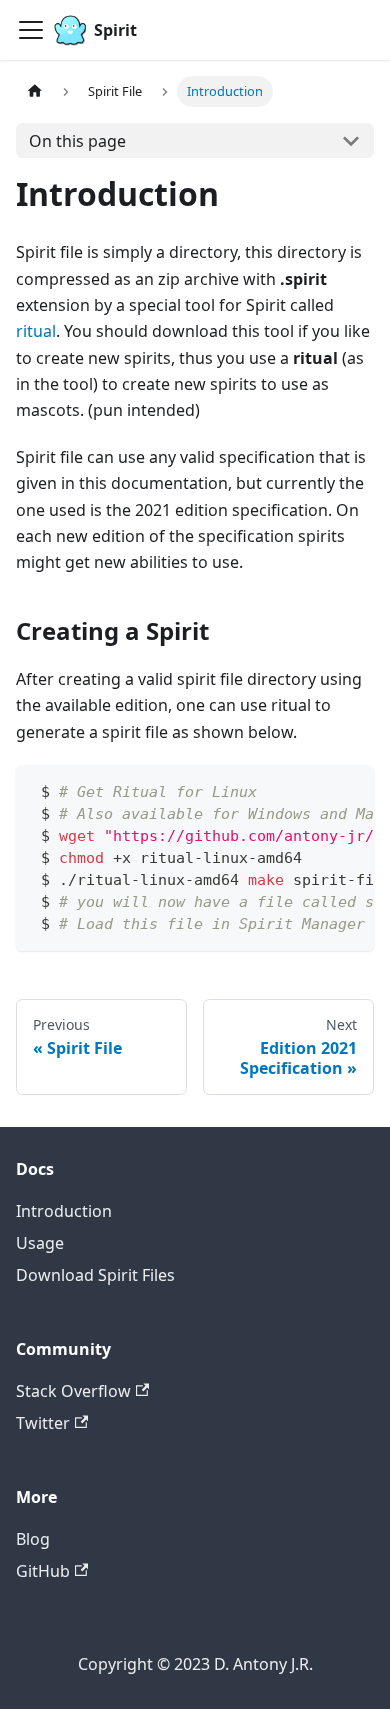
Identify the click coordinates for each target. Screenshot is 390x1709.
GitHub (43, 1571)
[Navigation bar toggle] (31, 30)
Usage (40, 1243)
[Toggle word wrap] (313, 790)
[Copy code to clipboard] (349, 790)
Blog (33, 1539)
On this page (77, 141)
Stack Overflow (73, 1391)
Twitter (43, 1423)
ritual (36, 331)
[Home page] (35, 91)
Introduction (64, 1211)
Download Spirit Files (95, 1275)
